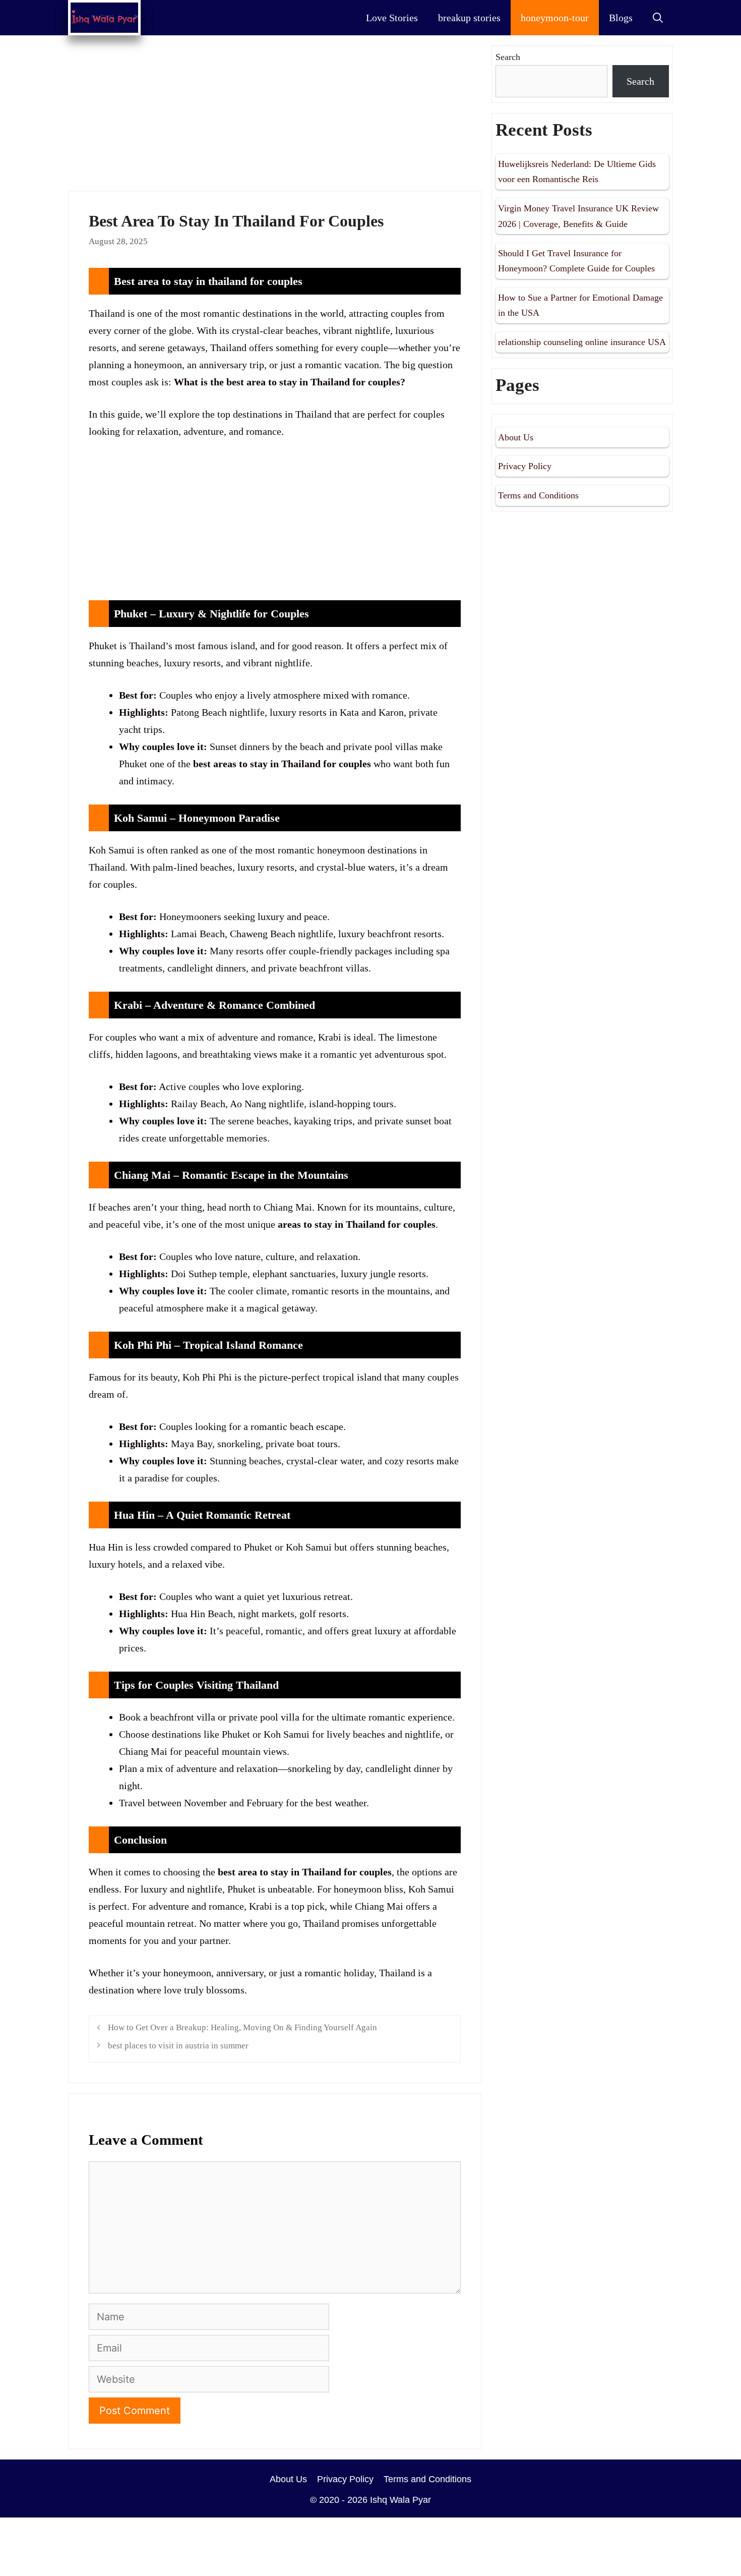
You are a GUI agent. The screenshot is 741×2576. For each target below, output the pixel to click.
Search (508, 57)
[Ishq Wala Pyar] (104, 18)
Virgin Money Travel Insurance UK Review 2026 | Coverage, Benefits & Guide (578, 216)
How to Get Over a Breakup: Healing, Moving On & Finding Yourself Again (242, 2027)
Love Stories (392, 18)
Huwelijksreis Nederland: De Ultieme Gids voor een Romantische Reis (577, 172)
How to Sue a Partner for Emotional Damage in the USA (580, 305)
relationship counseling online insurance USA (582, 342)
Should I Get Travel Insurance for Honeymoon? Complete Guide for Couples (576, 261)
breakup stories (469, 18)
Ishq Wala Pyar (400, 2500)
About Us (516, 437)
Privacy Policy (525, 466)
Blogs (621, 18)
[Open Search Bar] (658, 18)
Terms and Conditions (538, 495)
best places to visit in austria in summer (178, 2046)
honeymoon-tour (555, 18)
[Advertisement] (275, 116)
